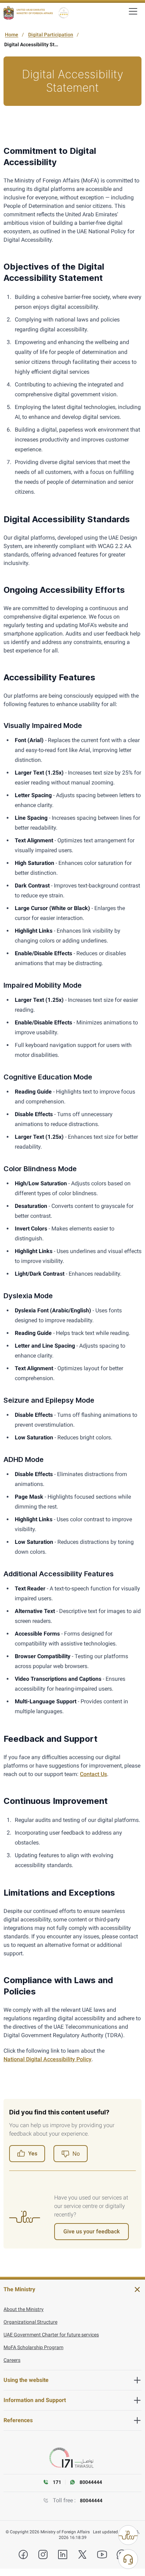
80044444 (91, 2500)
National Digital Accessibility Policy (48, 2059)
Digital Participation (51, 35)
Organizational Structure (30, 2322)
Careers (12, 2360)
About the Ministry (24, 2309)
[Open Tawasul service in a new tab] (72, 2458)
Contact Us (93, 1774)
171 (57, 2482)
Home (12, 35)
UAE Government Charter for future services (51, 2335)
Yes (33, 2153)
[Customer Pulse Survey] (128, 2535)
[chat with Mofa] (128, 2559)
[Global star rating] (64, 13)
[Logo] (28, 13)
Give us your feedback (92, 2231)
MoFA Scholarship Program (33, 2347)
